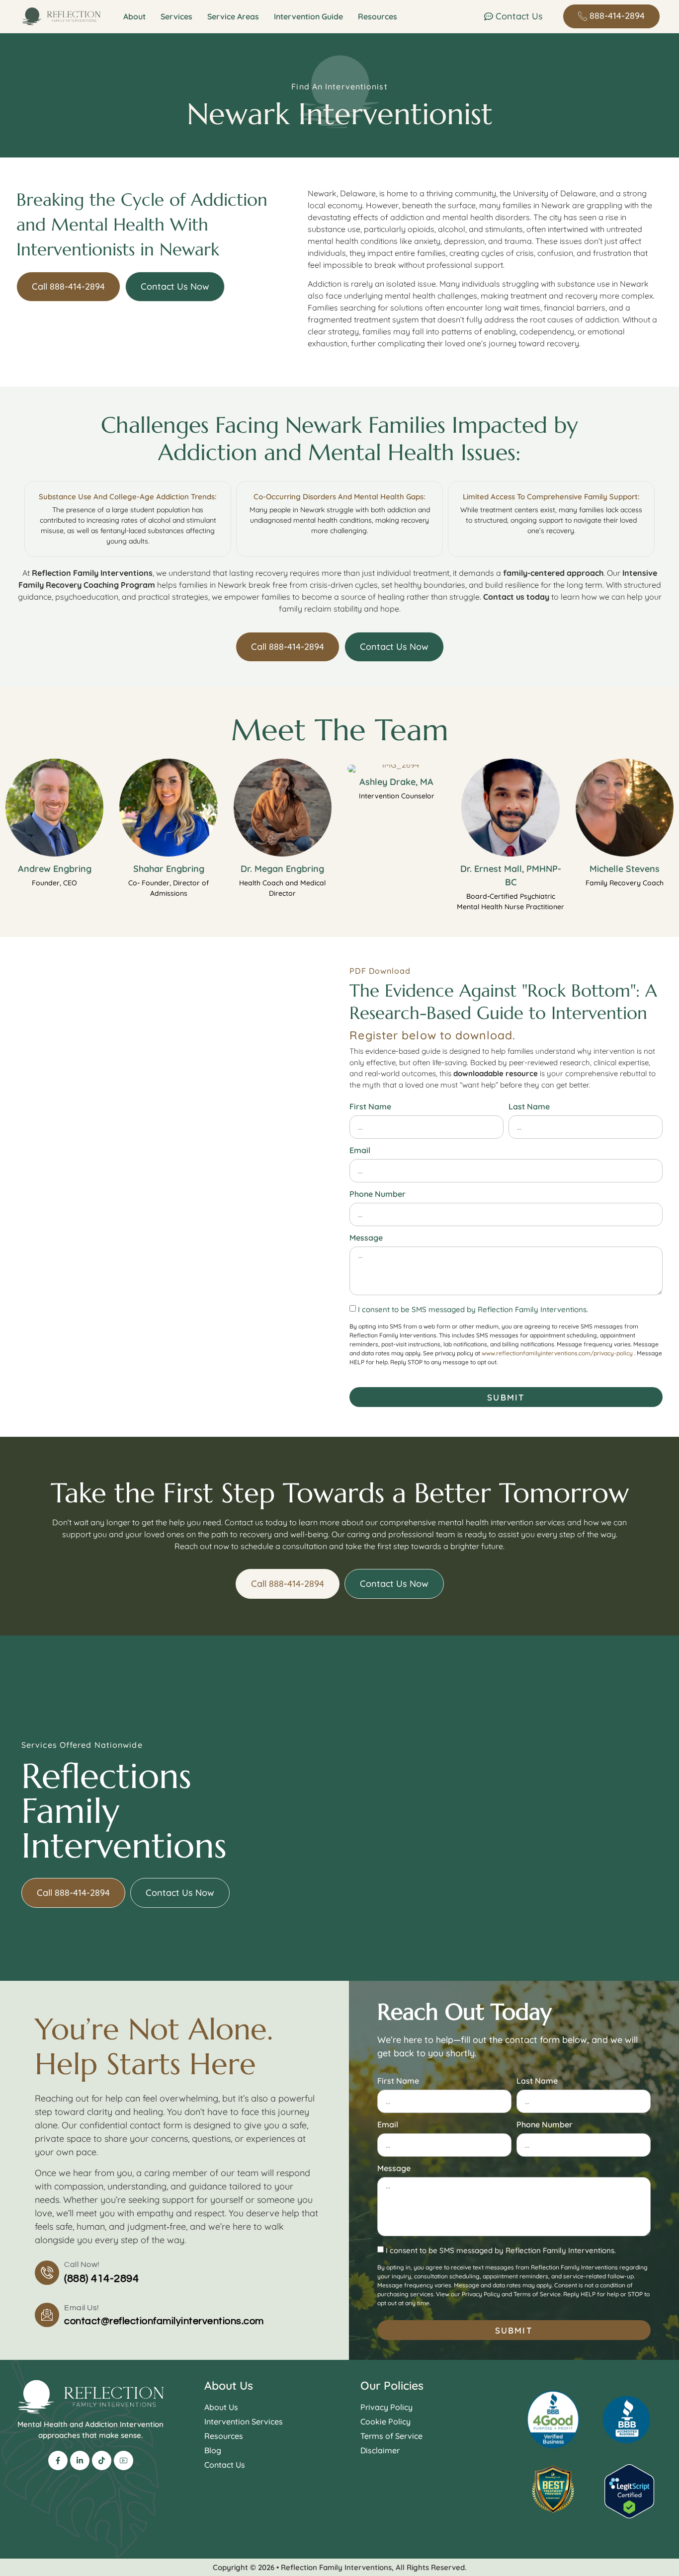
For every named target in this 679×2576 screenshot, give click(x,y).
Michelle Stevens (625, 869)
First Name (370, 1107)
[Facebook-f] (58, 2460)
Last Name (529, 1107)
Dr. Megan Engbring (282, 869)
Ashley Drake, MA (396, 782)
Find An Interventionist (339, 86)
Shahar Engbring (169, 869)
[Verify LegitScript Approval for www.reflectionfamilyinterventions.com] (629, 2515)
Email (360, 1151)
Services (176, 16)
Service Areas (233, 16)
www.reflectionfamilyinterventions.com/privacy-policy (557, 1353)
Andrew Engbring (55, 869)
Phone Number (378, 1194)
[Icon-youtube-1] (124, 2460)
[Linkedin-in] (80, 2460)
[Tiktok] (102, 2460)
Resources (378, 16)
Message (366, 1238)
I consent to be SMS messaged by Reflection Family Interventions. (473, 1310)
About (134, 16)
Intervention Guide (308, 16)
